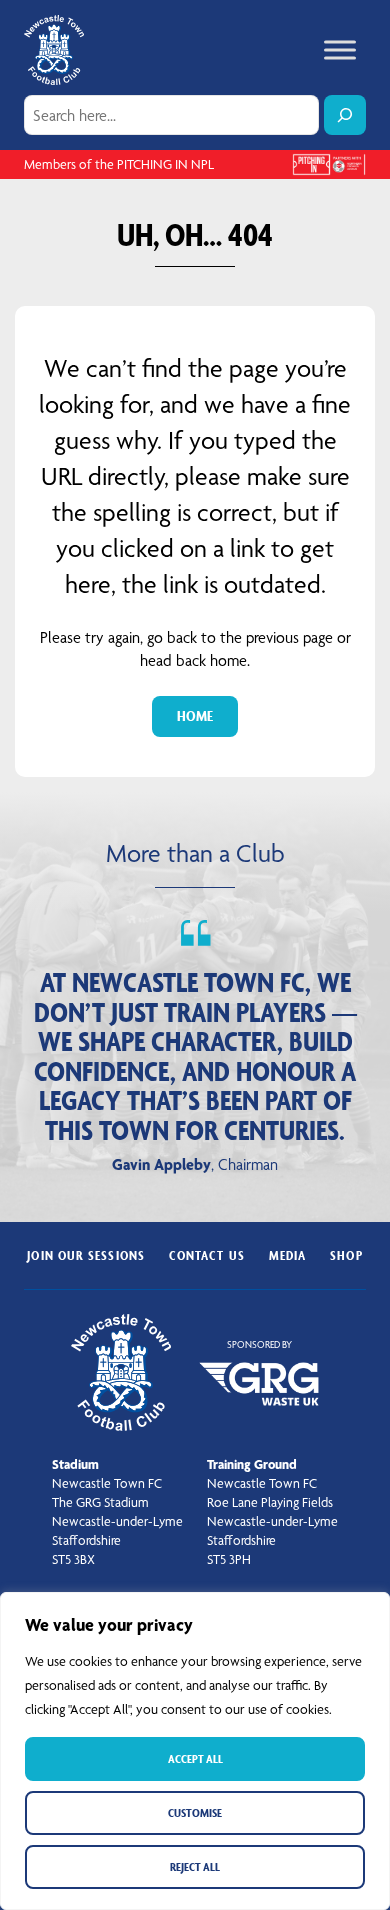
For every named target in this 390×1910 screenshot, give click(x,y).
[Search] (345, 115)
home (195, 715)
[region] (195, 1751)
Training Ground (252, 1464)
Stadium (75, 1464)
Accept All (195, 1758)
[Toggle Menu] (340, 49)
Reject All (195, 1866)
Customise (195, 1812)
